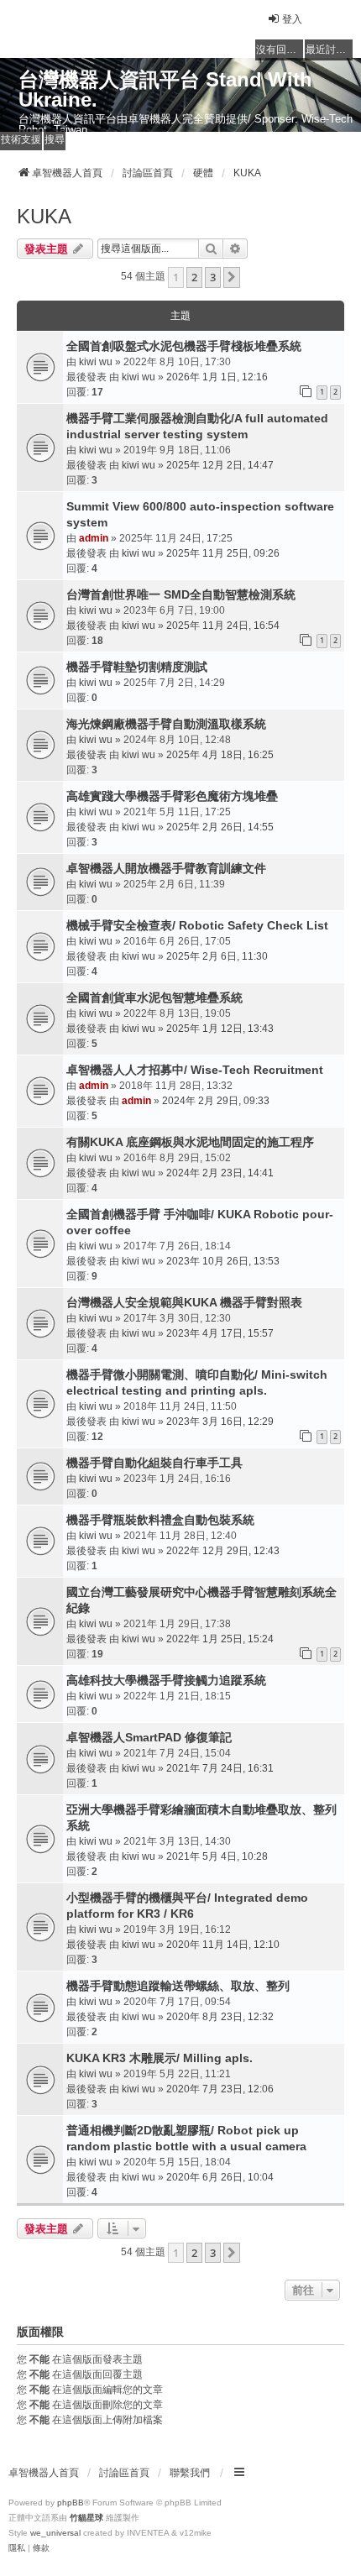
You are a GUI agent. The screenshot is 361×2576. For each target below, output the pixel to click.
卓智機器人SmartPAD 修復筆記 (149, 1737)
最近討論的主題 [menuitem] (329, 50)
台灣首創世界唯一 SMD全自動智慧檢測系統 (181, 594)
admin (94, 538)
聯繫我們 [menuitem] (190, 2473)
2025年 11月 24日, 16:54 (223, 626)
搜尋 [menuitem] (55, 139)
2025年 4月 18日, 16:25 (220, 755)
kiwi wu (96, 362)
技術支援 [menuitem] (21, 139)
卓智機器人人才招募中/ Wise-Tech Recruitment (195, 1070)
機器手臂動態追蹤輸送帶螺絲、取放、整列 (178, 1986)
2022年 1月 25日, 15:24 (220, 1639)
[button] (232, 277)
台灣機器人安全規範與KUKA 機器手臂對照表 (184, 1302)
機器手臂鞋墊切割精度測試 (137, 667)
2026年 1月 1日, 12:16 (217, 377)
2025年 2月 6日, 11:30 (217, 956)
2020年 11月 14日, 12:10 (223, 1945)
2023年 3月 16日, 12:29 (220, 1422)
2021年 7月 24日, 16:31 (220, 1768)
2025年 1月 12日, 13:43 (220, 1029)
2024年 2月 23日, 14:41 (220, 1173)
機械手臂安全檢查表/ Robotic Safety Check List (197, 925)
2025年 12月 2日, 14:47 (220, 465)
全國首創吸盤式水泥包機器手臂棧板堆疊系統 (184, 346)
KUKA (44, 216)
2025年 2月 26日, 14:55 (220, 827)
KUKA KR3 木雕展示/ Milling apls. (160, 2058)
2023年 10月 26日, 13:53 (223, 1261)
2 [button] (194, 277)
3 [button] (213, 277)
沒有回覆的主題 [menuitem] (280, 50)
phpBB (71, 2503)
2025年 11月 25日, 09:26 (223, 553)
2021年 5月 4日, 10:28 (217, 1856)
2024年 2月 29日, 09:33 (216, 1101)
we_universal (55, 2533)
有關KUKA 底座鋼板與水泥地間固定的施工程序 (190, 1142)
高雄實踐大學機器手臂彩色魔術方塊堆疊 (172, 796)
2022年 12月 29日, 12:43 (223, 1551)
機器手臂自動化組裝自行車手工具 (154, 1463)
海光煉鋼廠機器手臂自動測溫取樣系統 (166, 724)
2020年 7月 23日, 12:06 (220, 2089)
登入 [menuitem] (292, 19)
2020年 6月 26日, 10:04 (220, 2177)
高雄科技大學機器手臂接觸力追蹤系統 (166, 1680)
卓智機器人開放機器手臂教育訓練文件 (166, 868)
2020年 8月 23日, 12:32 (220, 2017)
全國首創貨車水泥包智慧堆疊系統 (154, 997)
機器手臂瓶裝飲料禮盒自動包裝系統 (160, 1520)
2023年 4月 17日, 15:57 (220, 1333)
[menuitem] (17, 2548)
